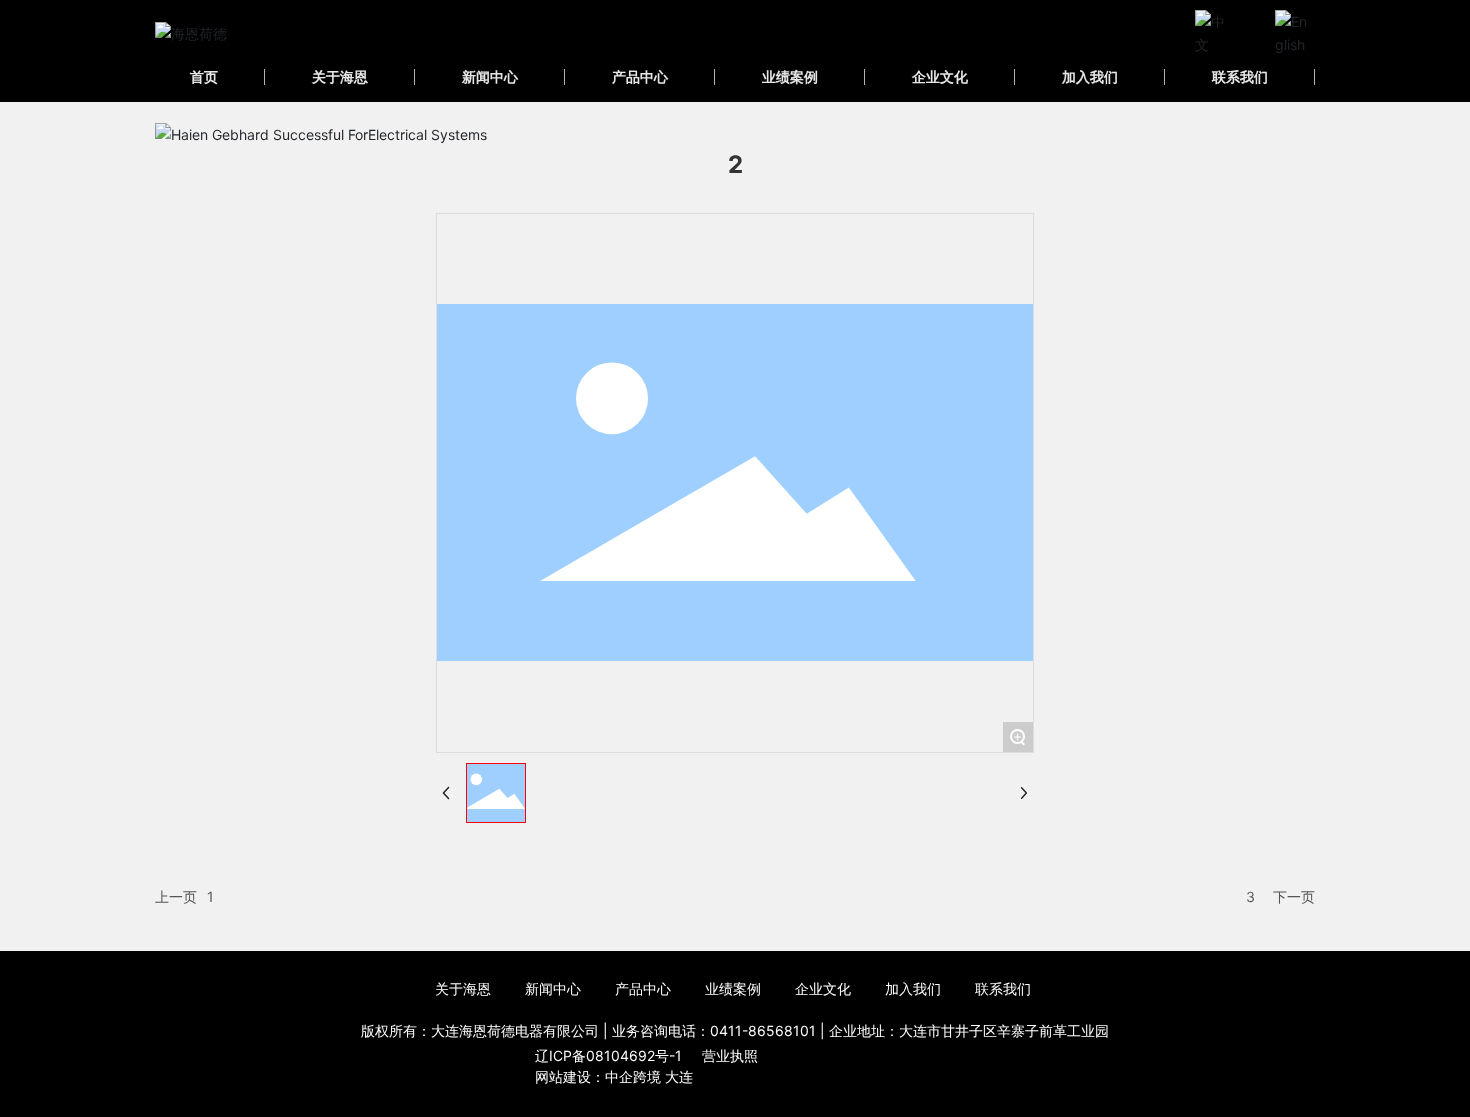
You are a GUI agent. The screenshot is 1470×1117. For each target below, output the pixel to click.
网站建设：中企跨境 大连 (614, 1076)
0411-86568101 (763, 1030)
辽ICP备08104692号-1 (608, 1055)
